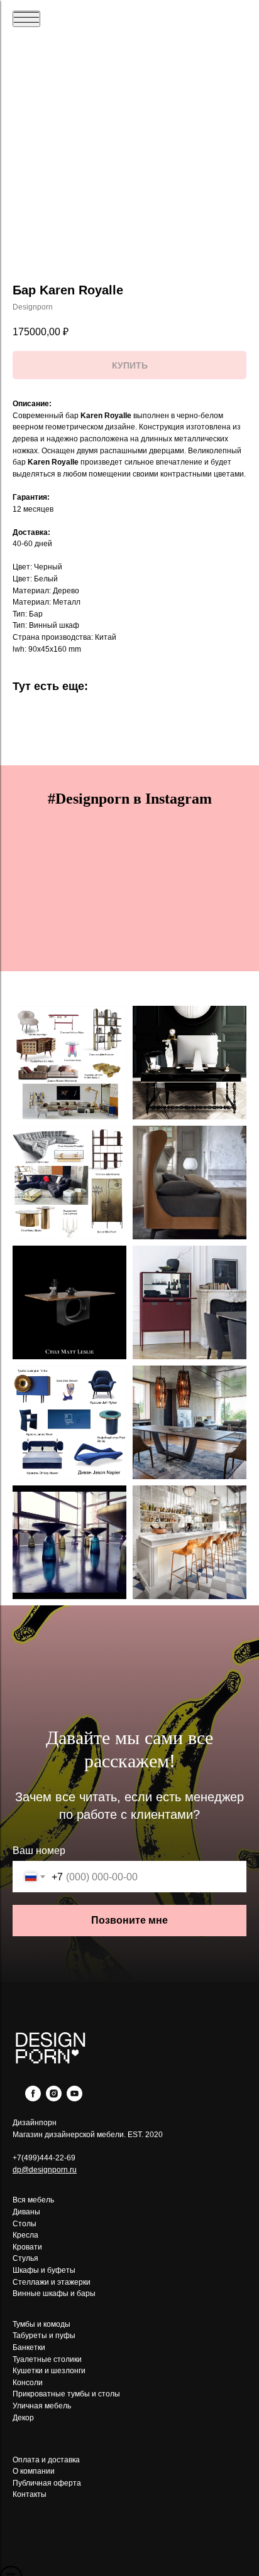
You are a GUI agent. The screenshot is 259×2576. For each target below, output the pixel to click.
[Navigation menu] (26, 19)
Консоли (28, 2383)
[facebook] (33, 2098)
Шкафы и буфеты (44, 2270)
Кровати (27, 2247)
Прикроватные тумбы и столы (66, 2394)
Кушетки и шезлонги (49, 2371)
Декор (23, 2418)
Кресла (25, 2235)
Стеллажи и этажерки (52, 2282)
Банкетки (29, 2347)
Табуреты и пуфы (44, 2336)
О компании (34, 2471)
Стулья (25, 2258)
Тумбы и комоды (41, 2324)
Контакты (30, 2494)
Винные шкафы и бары (54, 2293)
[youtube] (74, 2098)
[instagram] (54, 2098)
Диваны (26, 2212)
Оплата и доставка (46, 2460)
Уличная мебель (42, 2406)
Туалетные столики (47, 2359)
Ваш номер (39, 1851)
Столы (25, 2224)
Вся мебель (33, 2200)
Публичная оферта (47, 2483)
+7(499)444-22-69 (44, 2158)
